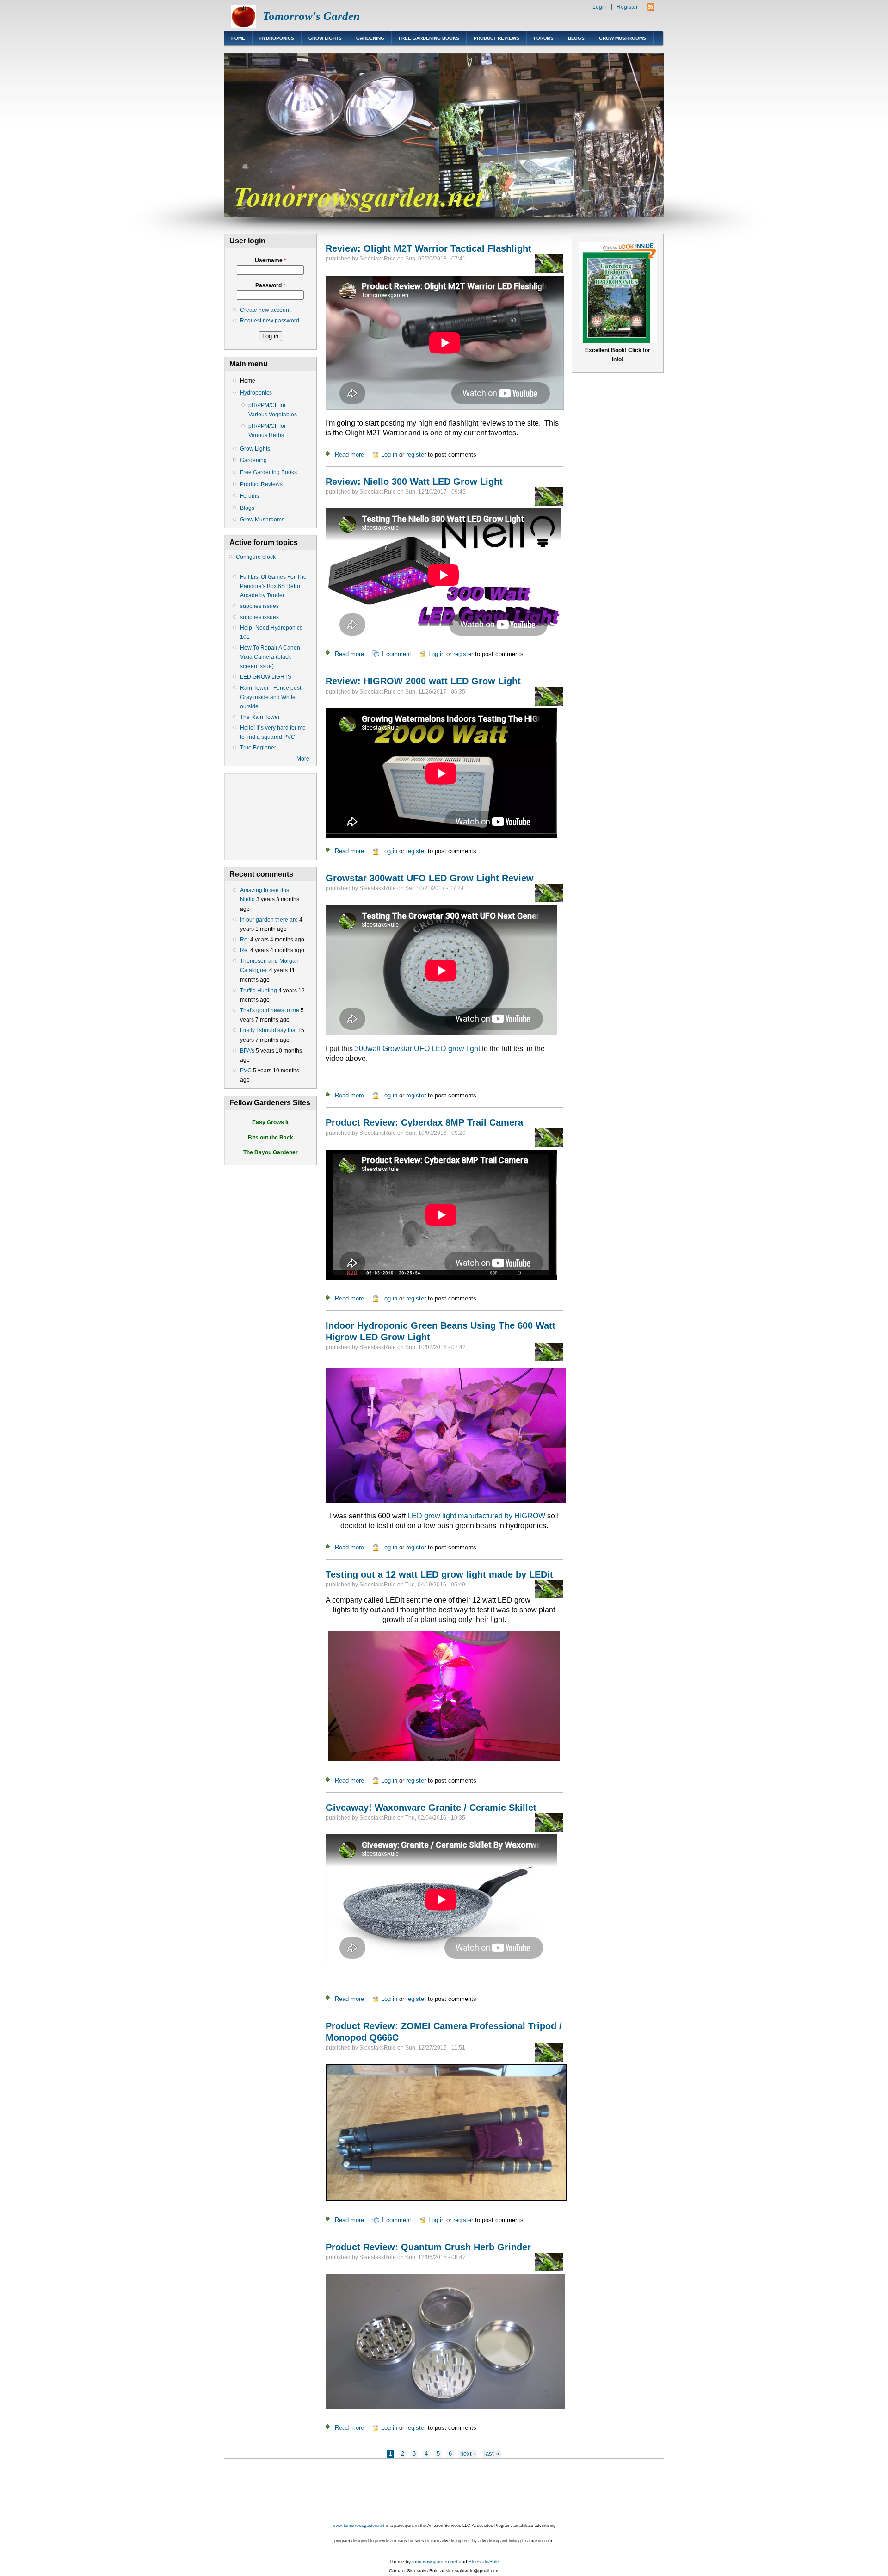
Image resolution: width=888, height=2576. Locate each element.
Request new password (270, 321)
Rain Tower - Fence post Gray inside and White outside (271, 697)
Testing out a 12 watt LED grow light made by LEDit (439, 1574)
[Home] (244, 26)
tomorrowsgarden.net (435, 2561)
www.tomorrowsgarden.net (358, 2526)
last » (492, 2454)
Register (627, 7)
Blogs (576, 38)
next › (468, 2454)
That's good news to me (270, 1010)
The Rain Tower (260, 717)
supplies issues (259, 606)
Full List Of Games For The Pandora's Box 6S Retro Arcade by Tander (273, 586)
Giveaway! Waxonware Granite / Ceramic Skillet (431, 1808)
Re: (244, 940)
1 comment (396, 654)
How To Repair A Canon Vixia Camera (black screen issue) (270, 657)
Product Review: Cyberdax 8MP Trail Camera (424, 1122)
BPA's (247, 1051)
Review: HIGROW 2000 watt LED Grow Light (423, 681)
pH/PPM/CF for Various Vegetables (273, 410)
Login (600, 7)
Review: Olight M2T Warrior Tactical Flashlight (429, 248)
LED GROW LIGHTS (266, 677)
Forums (544, 38)
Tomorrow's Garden (311, 16)
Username (271, 260)
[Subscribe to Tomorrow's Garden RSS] (651, 9)
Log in (389, 455)
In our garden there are (269, 920)
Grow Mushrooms (623, 38)
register (416, 455)
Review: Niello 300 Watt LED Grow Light (414, 482)
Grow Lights (325, 38)
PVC (246, 1071)
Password (270, 285)
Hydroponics (277, 38)
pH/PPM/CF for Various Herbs (267, 431)
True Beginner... (260, 748)
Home (238, 38)
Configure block (256, 557)
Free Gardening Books (429, 38)
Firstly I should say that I (270, 1030)
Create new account (265, 310)
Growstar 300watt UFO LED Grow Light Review (430, 878)
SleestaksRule (484, 2561)
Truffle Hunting (259, 991)
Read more (349, 455)
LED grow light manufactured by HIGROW (476, 1516)
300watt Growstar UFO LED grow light (417, 1049)
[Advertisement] (393, 2491)
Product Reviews (496, 38)
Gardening (370, 38)
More (303, 759)
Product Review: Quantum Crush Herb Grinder (428, 2247)
